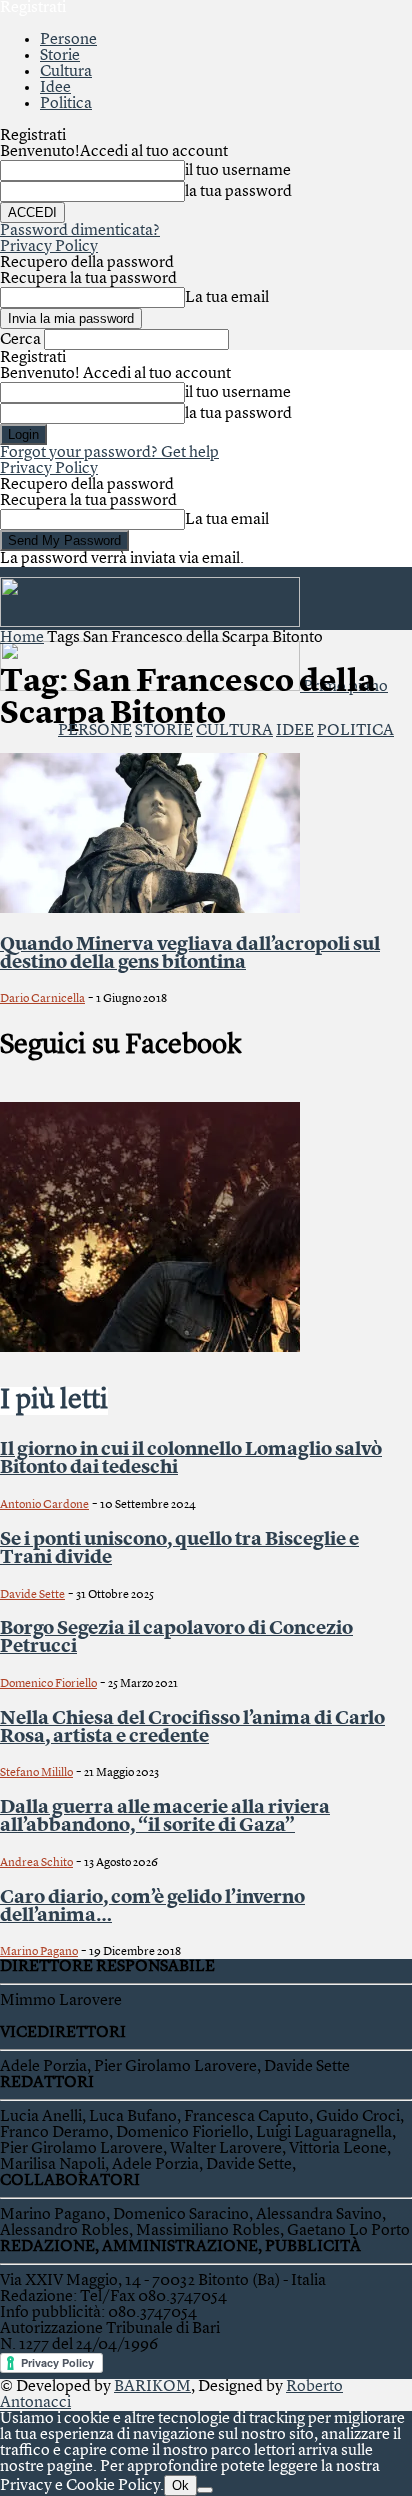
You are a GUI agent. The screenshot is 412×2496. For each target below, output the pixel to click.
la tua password (238, 192)
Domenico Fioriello (48, 1684)
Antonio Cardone (44, 1505)
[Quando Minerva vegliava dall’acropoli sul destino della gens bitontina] (150, 909)
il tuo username (238, 171)
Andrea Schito (36, 1863)
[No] (205, 2490)
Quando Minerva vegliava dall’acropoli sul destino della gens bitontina (190, 954)
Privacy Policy (49, 247)
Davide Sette (32, 1595)
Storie (60, 56)
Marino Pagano (39, 1952)
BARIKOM (152, 2387)
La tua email (227, 298)
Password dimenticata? (80, 231)
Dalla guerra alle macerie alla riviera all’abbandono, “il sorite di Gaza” (165, 1817)
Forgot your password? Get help (109, 453)
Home (22, 638)
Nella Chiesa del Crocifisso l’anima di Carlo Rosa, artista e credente (192, 1728)
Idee (55, 88)
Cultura (66, 72)
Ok (180, 2485)
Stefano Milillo (36, 1773)
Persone (68, 40)
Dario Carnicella (42, 999)
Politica (66, 104)
